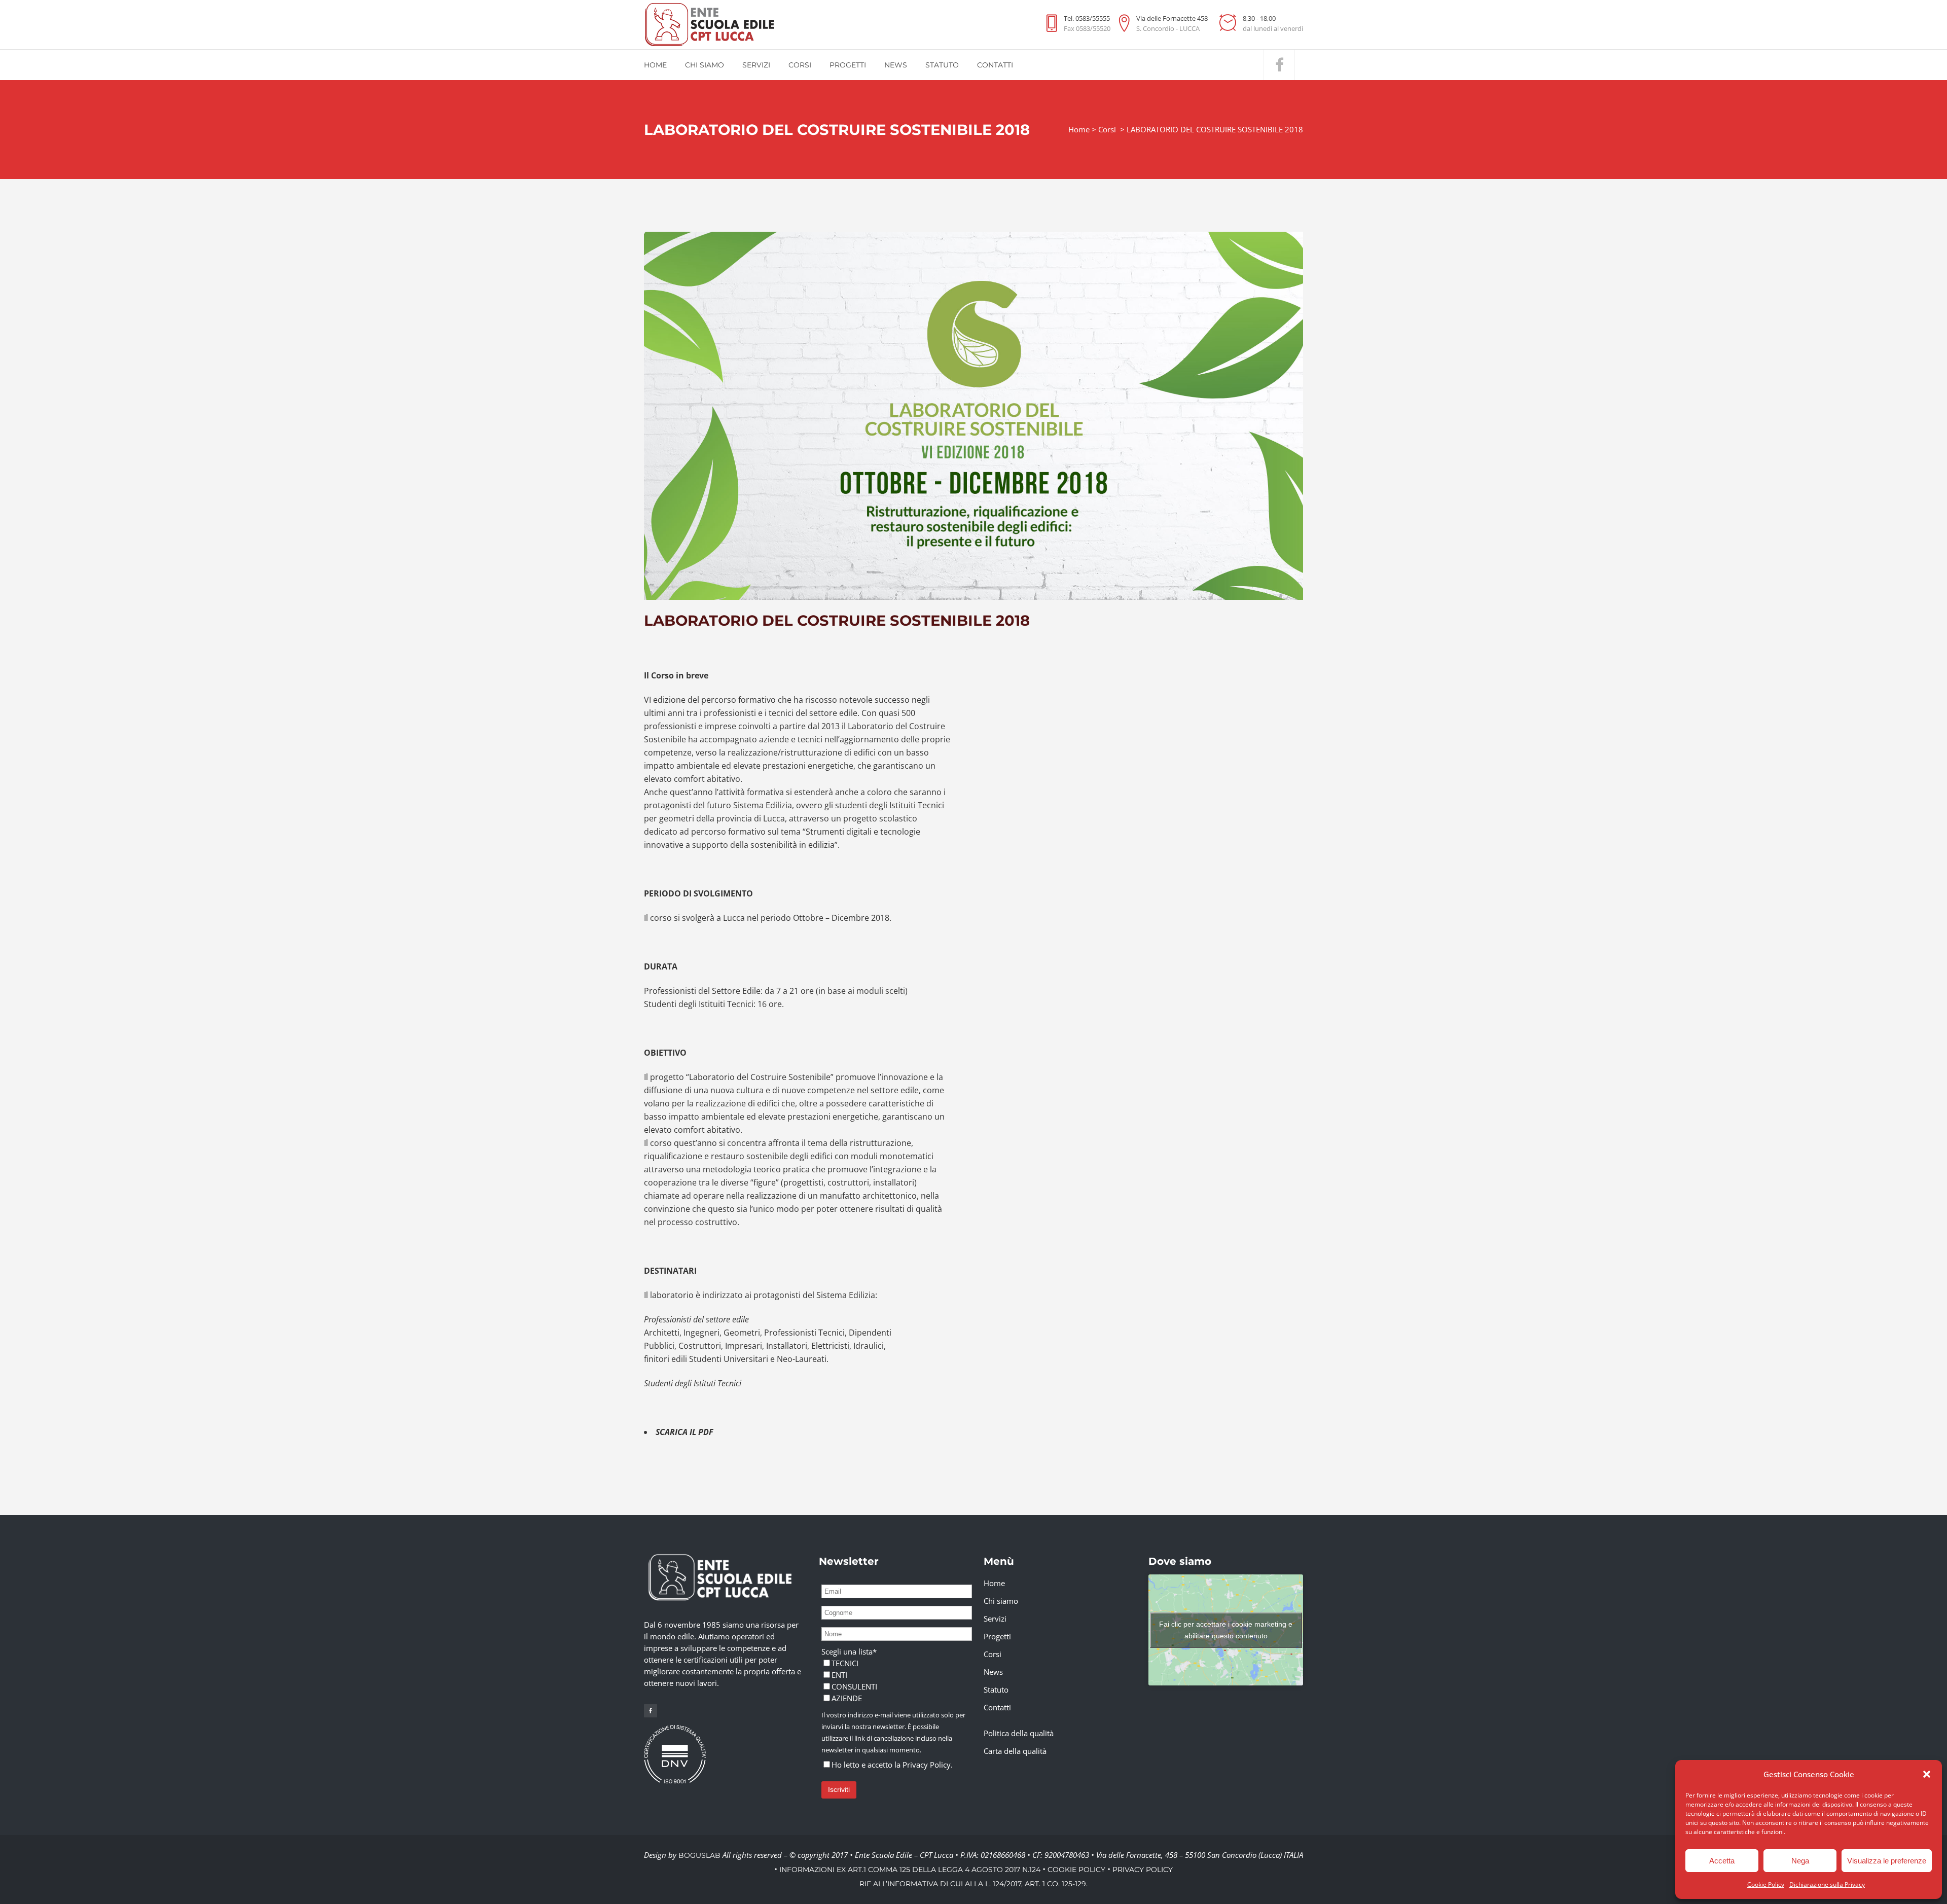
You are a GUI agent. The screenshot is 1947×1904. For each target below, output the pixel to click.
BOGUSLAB (699, 1855)
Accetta (1722, 1861)
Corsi (1107, 129)
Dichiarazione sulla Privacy (1827, 1884)
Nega (1800, 1861)
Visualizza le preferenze (1887, 1861)
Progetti (997, 1636)
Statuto (996, 1690)
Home (1079, 129)
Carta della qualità (1015, 1751)
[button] (1927, 1774)
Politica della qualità (1019, 1733)
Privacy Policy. (928, 1765)
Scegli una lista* (849, 1651)
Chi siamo (1001, 1601)
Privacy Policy (1143, 1870)
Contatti (997, 1707)
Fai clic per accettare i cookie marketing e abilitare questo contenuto (1226, 1630)
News (993, 1672)
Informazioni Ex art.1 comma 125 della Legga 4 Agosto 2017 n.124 (910, 1870)
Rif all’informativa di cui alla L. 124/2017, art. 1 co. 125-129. (974, 1884)
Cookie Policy (1766, 1884)
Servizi (995, 1619)
